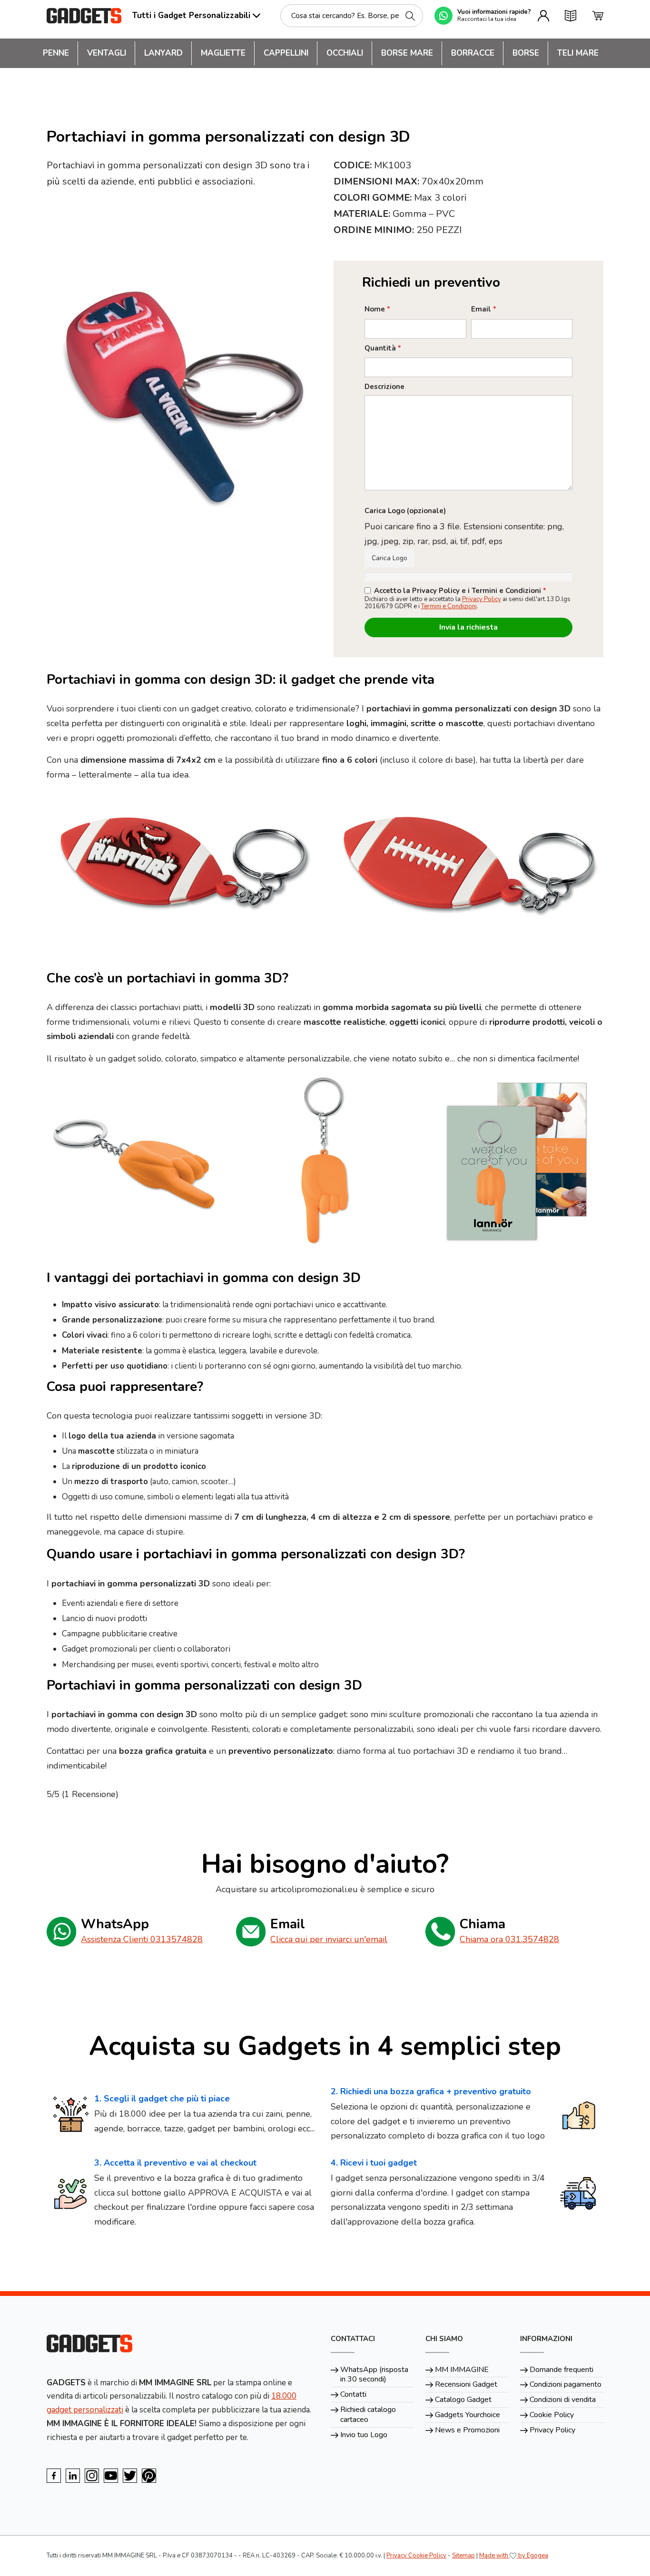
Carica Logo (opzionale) (405, 511)
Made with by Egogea (514, 2556)
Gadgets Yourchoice (468, 2415)
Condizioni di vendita (563, 2400)
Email (484, 309)
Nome (377, 309)
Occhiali (345, 53)
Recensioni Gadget (466, 2384)
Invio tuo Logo (364, 2435)
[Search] (410, 16)
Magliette (223, 53)
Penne (56, 53)
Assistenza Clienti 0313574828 (142, 1939)
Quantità (383, 348)
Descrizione (384, 387)
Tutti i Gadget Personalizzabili (191, 15)
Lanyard (163, 53)
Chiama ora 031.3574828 (509, 1939)
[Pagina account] (543, 16)
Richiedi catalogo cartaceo (368, 2415)
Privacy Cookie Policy (416, 2556)
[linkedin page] (73, 2476)
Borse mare (407, 53)
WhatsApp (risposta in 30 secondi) (374, 2375)
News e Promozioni (467, 2430)
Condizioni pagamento (566, 2384)
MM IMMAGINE (462, 2370)
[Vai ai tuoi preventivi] (571, 16)
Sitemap (463, 2556)
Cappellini (286, 53)
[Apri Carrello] (598, 16)
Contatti (353, 2394)
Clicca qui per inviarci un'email (329, 1939)
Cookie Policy (552, 2415)
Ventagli (107, 53)
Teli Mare (578, 53)
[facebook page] (54, 2476)
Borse (526, 53)
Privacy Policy (482, 599)
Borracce (473, 53)
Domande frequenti (561, 2370)
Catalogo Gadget (463, 2400)
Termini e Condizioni (449, 606)
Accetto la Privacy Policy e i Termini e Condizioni (460, 591)
